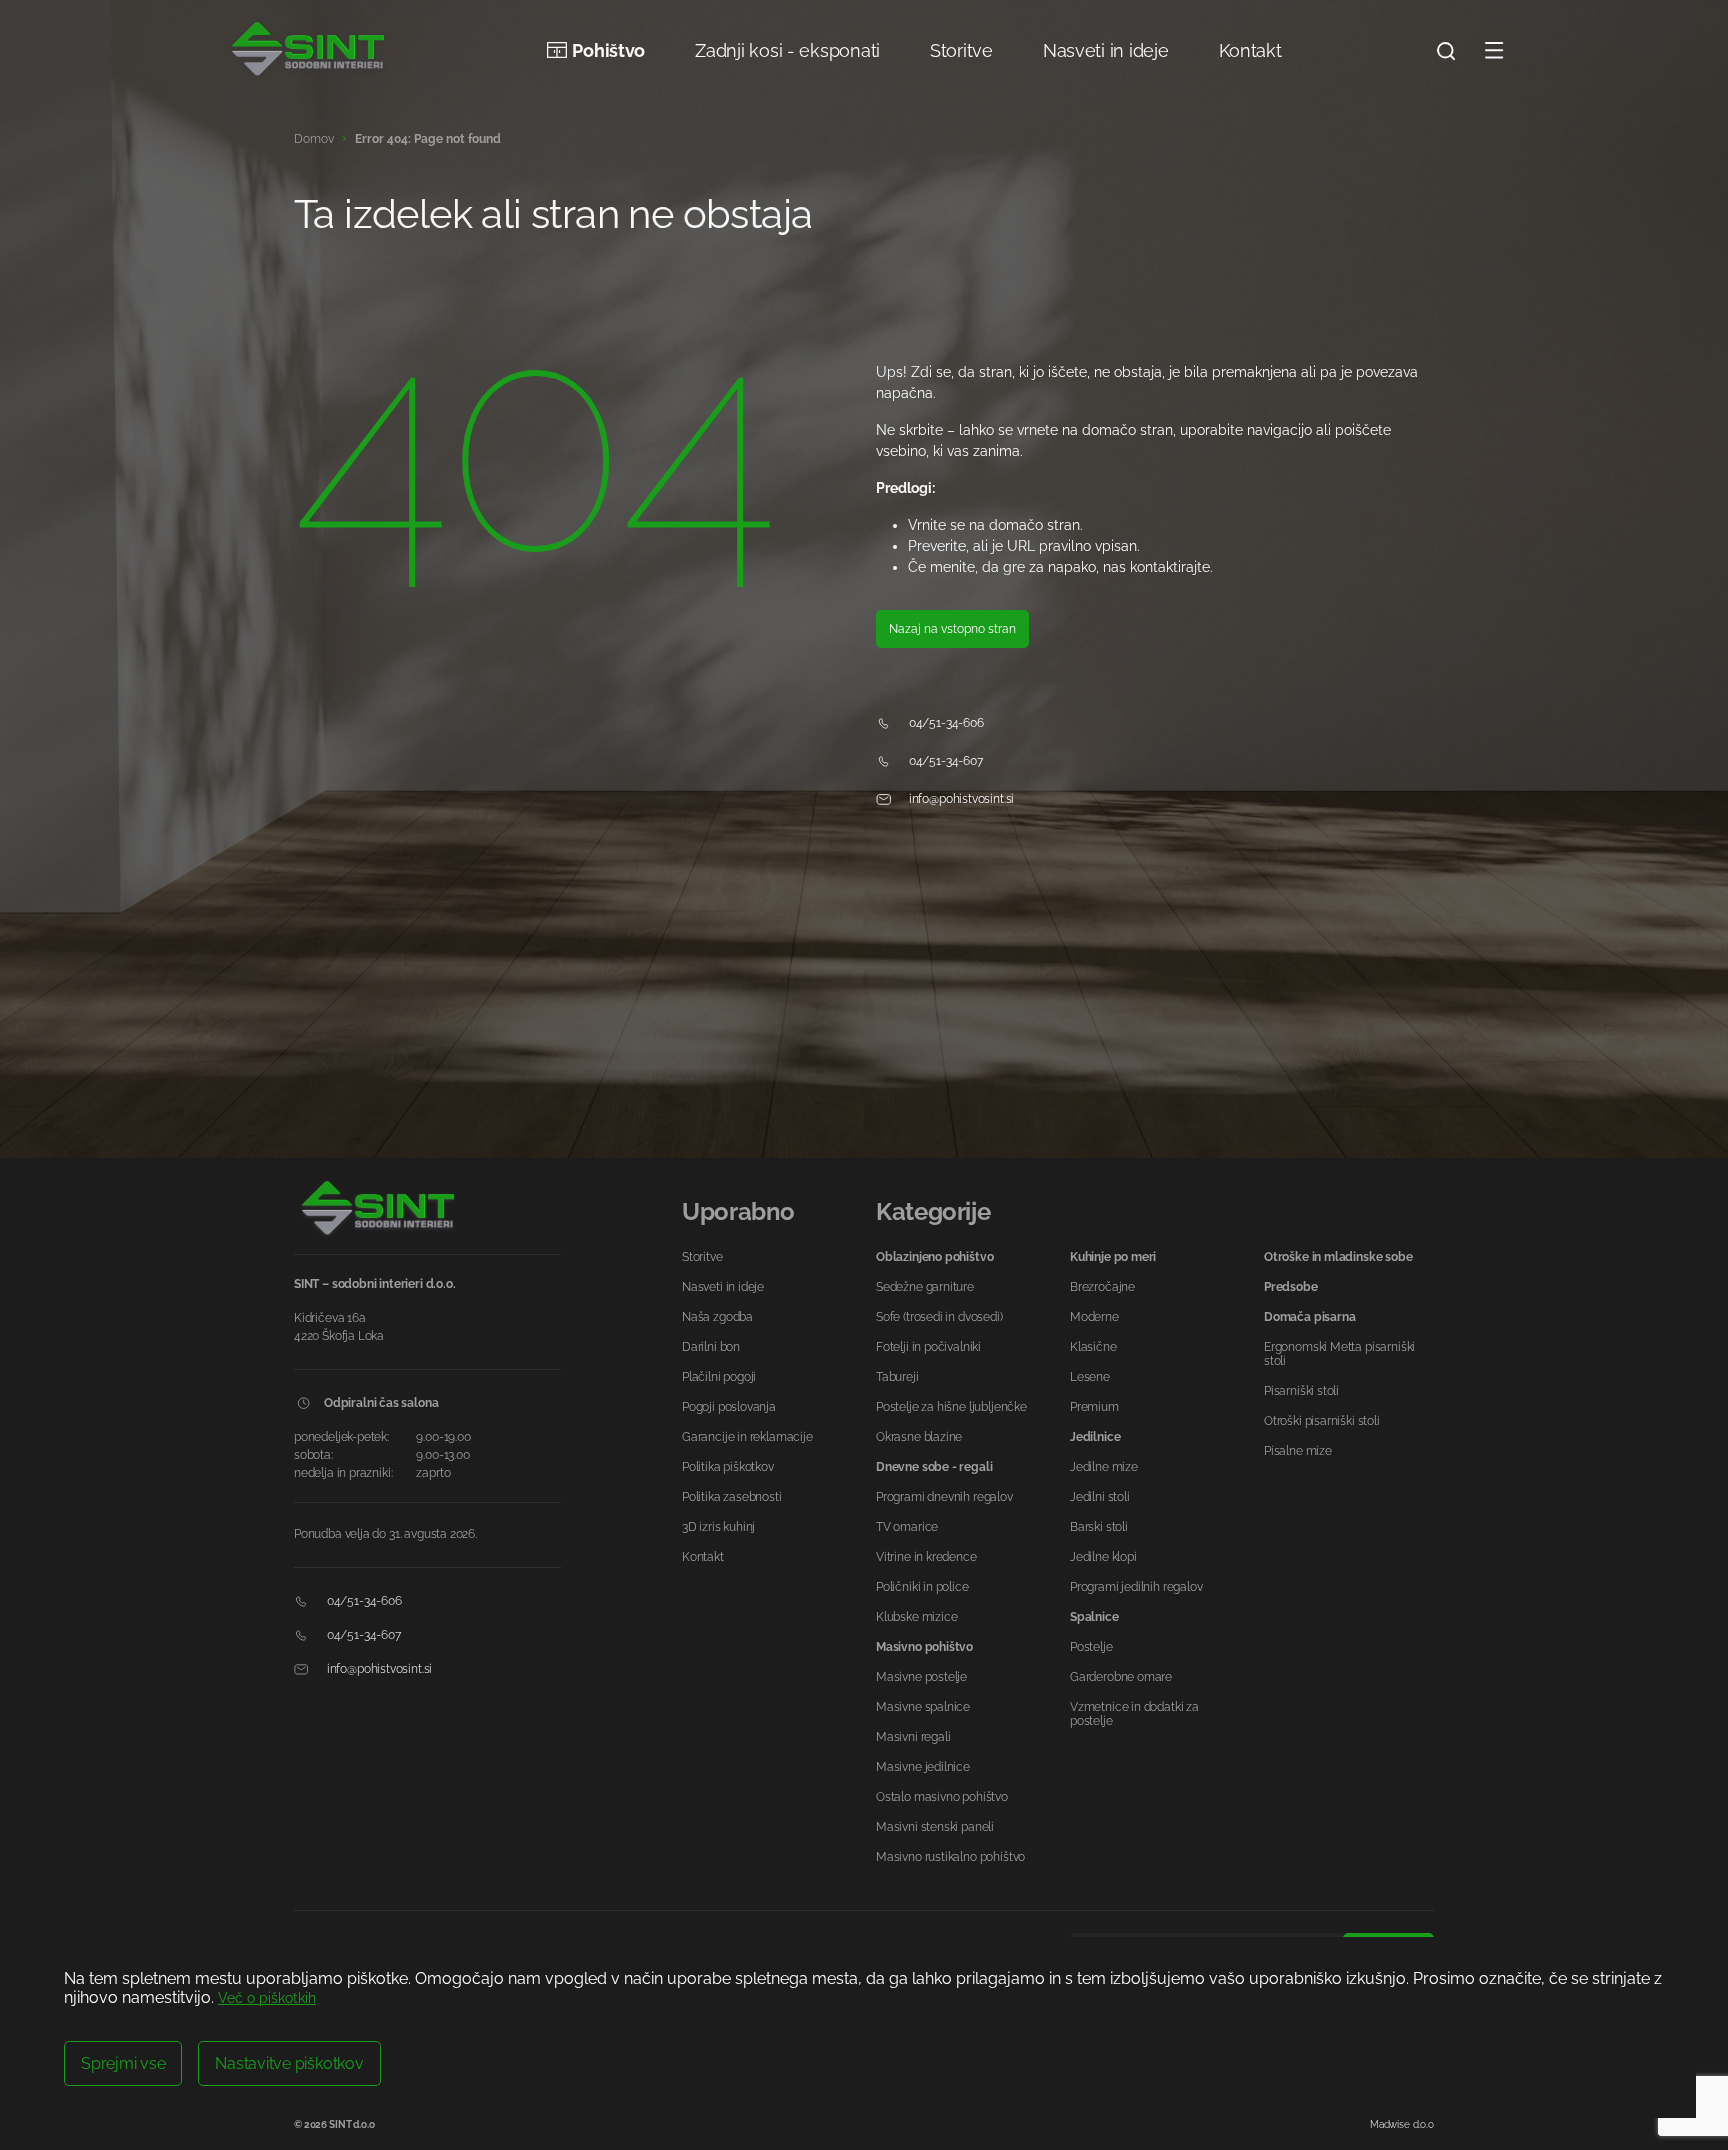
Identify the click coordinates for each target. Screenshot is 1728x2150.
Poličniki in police (922, 1587)
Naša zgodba (717, 1317)
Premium (1094, 1407)
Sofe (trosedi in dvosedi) (939, 1317)
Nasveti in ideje (1106, 50)
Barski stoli (1099, 1527)
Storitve (961, 50)
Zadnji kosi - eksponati (787, 50)
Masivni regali (913, 1737)
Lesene (1090, 1377)
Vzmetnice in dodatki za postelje (1134, 1714)
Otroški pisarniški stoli (1322, 1421)
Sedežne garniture (925, 1287)
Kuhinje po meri (1113, 1257)
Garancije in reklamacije (747, 1437)
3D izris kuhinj (718, 1527)
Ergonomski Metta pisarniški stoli (1339, 1354)
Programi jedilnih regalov (1136, 1587)
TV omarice (907, 1527)
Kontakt (1250, 50)
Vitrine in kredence (926, 1557)
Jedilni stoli (1100, 1497)
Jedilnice (1095, 1437)
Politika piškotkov (728, 1467)
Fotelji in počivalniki (928, 1347)
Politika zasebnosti (732, 1497)
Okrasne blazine (919, 1437)
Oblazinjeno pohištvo (934, 1257)
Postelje (1091, 1647)
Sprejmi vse (123, 2063)
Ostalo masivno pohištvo (942, 1797)
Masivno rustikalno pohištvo (950, 1857)
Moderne (1094, 1317)
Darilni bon (711, 1347)
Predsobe (1291, 1287)
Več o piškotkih (267, 1998)
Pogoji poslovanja (729, 1407)
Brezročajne (1102, 1287)
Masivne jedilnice (923, 1767)
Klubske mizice (916, 1617)
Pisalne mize (1298, 1451)
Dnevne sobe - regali (934, 1467)
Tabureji (897, 1377)
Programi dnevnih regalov (944, 1497)
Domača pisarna (1309, 1317)
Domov (314, 139)
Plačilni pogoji (719, 1377)
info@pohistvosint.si (960, 799)
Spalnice (1094, 1617)
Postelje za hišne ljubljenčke (951, 1407)
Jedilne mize (1104, 1467)
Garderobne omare (1121, 1677)
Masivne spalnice (923, 1707)
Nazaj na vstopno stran (952, 629)
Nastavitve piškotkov (289, 2063)
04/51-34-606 (945, 723)
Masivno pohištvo (924, 1647)
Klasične (1093, 1347)
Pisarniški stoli (1301, 1391)
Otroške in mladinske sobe (1338, 1257)
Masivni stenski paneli (935, 1827)
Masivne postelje (921, 1677)
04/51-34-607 (944, 761)
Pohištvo (608, 50)
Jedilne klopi (1103, 1557)
